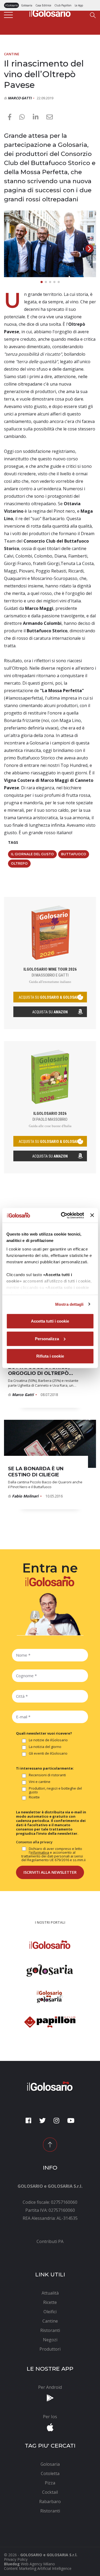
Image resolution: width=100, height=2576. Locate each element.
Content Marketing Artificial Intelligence (38, 2568)
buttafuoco (74, 854)
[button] (89, 249)
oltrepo (19, 863)
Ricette (34, 1797)
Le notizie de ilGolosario (48, 1740)
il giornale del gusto (32, 854)
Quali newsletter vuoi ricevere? (44, 1733)
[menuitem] (50, 2241)
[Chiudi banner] (92, 1215)
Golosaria (27, 5)
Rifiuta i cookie (50, 1356)
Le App (79, 5)
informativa (40, 1852)
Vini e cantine (40, 1782)
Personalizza (47, 1338)
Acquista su (50, 1012)
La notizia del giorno (45, 1747)
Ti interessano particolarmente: (45, 1768)
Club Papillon (63, 5)
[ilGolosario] (50, 12)
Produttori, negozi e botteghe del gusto (55, 1790)
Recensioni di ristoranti (47, 1775)
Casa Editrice (43, 5)
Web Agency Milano (38, 2564)
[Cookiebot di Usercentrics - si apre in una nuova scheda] (63, 1215)
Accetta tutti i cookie (50, 1321)
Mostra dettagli (69, 1304)
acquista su (50, 997)
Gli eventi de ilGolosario (48, 1754)
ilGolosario (11, 5)
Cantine (12, 54)
